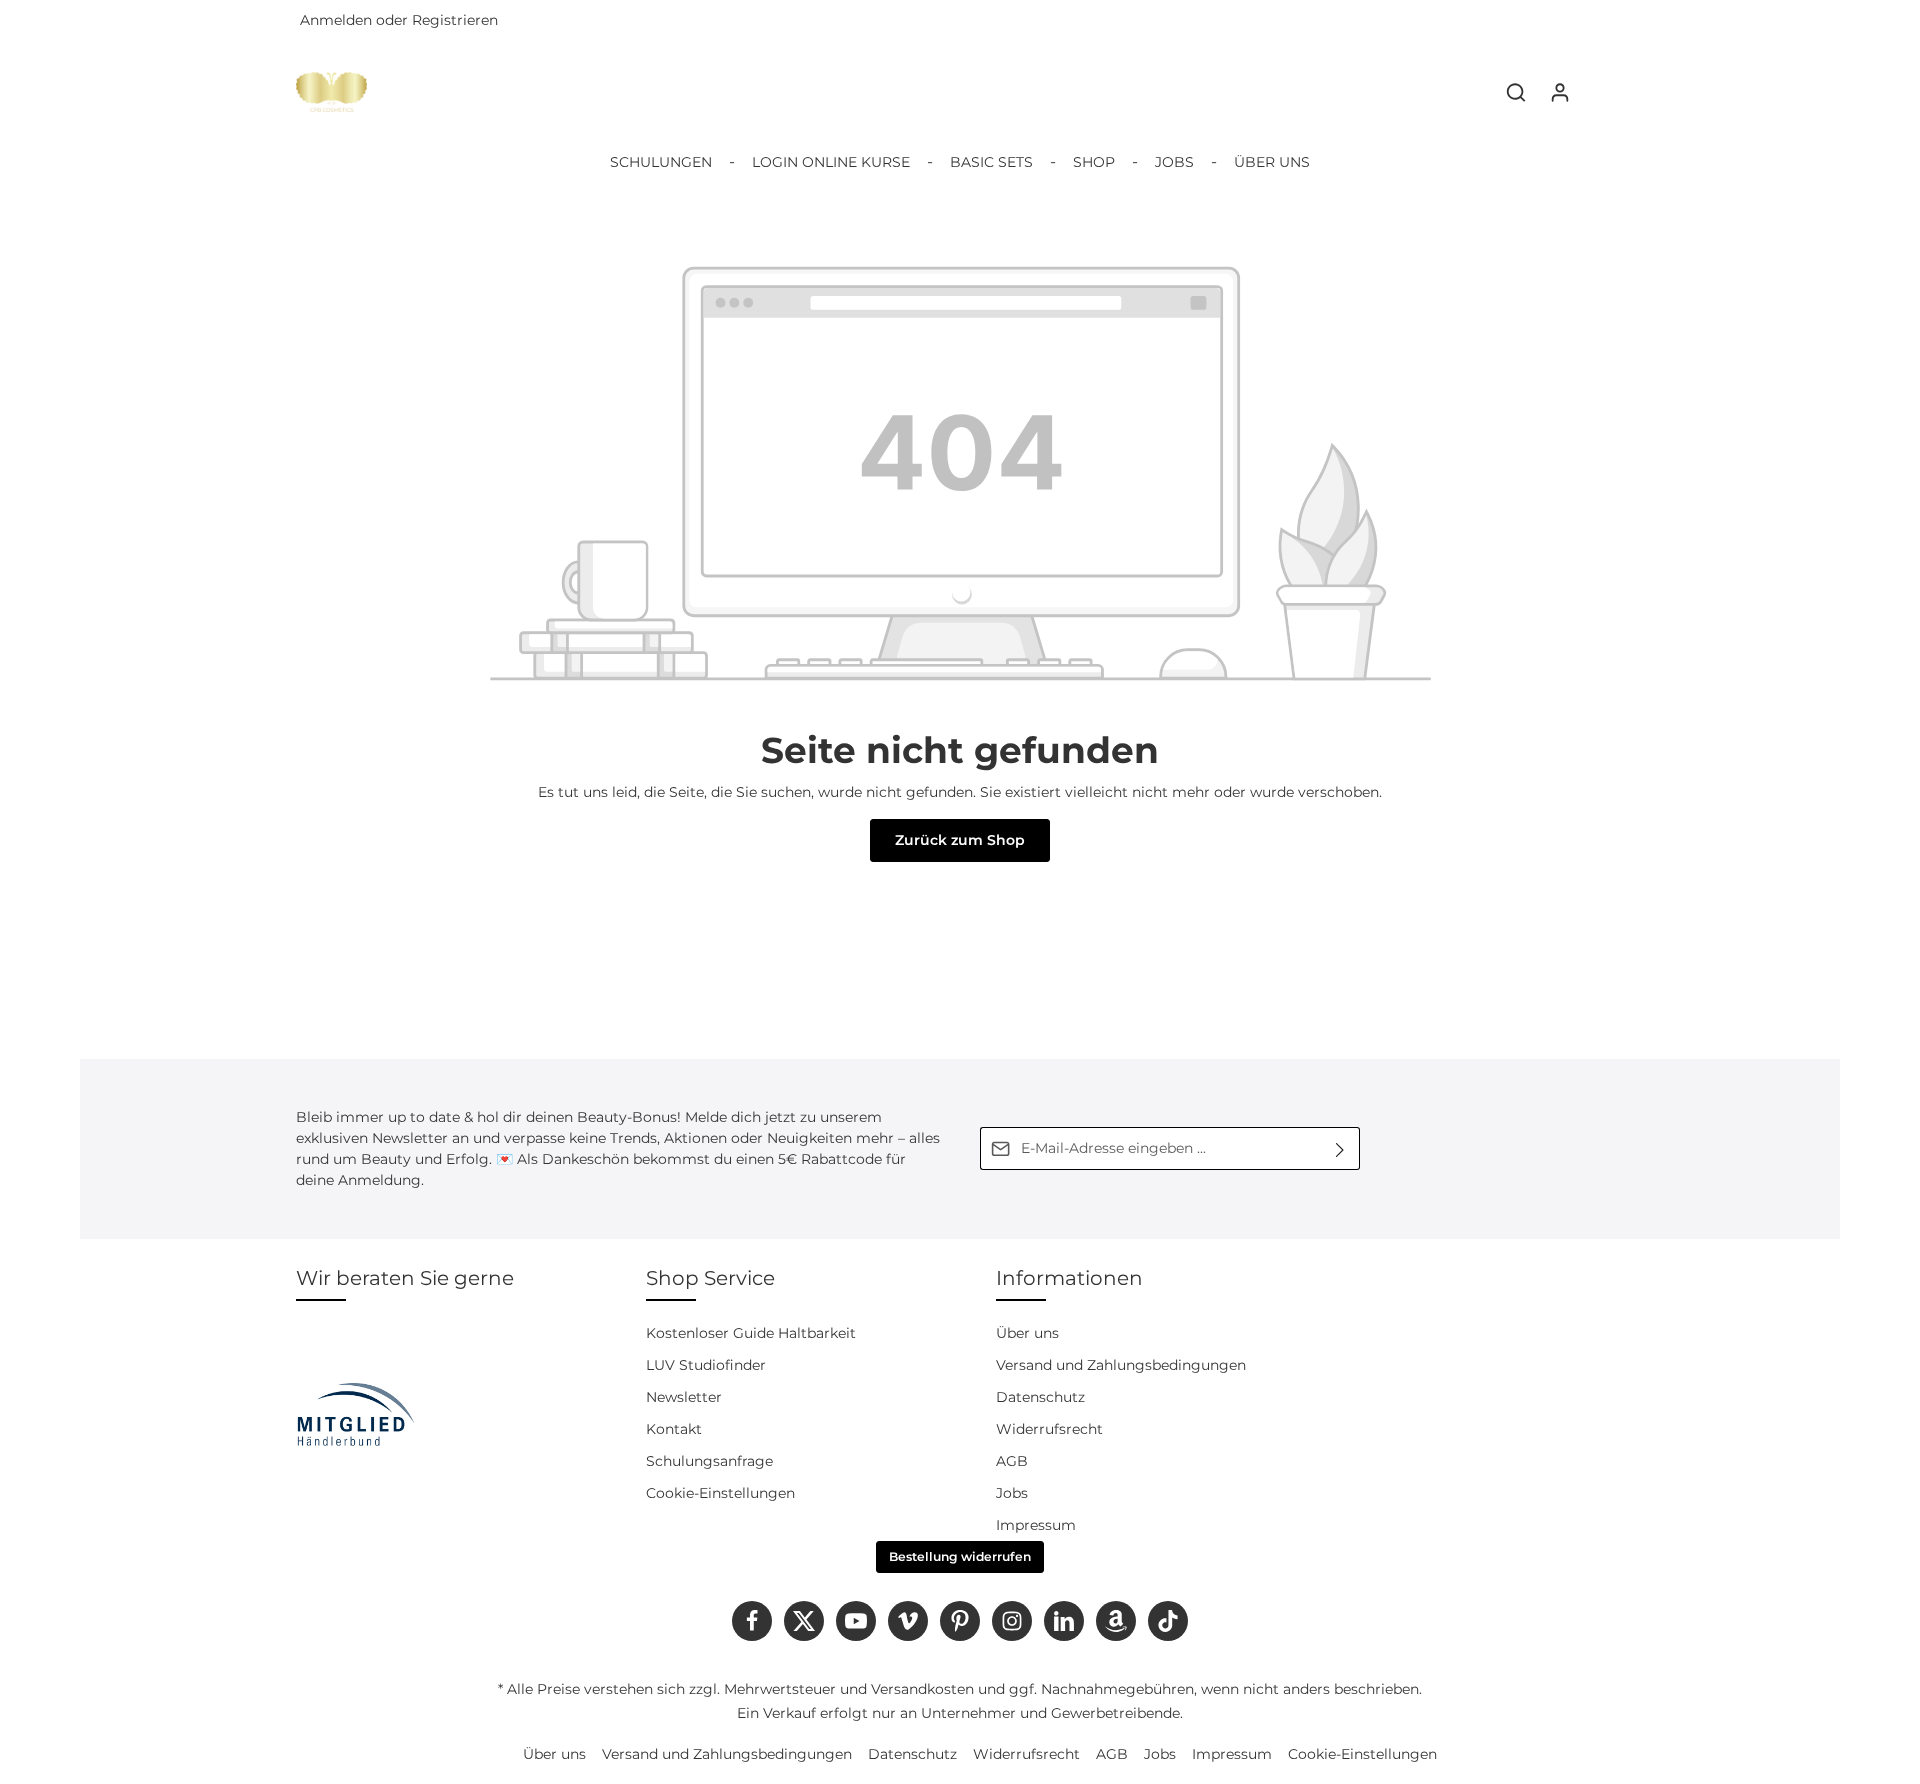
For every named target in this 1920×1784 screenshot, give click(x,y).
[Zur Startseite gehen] (331, 92)
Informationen (1069, 1278)
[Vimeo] (908, 1621)
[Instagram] (1012, 1621)
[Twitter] (804, 1621)
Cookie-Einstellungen (720, 1493)
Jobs (1012, 1493)
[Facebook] (752, 1621)
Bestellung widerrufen (960, 1556)
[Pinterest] (960, 1621)
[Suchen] (1516, 92)
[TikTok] (1168, 1621)
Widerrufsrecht (1049, 1429)
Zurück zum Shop (960, 840)
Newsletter (684, 1397)
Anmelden (336, 21)
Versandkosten (922, 1689)
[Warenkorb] (1604, 92)
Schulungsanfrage (709, 1461)
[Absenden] (1340, 1148)
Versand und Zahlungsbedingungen (1121, 1365)
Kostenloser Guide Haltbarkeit (751, 1333)
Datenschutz (1040, 1397)
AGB (1012, 1461)
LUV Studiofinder (706, 1365)
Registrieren (455, 21)
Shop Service (710, 1278)
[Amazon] (1116, 1621)
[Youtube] (856, 1621)
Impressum (1036, 1525)
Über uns (1027, 1333)
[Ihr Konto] (1560, 92)
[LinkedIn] (1064, 1621)
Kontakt (674, 1429)
